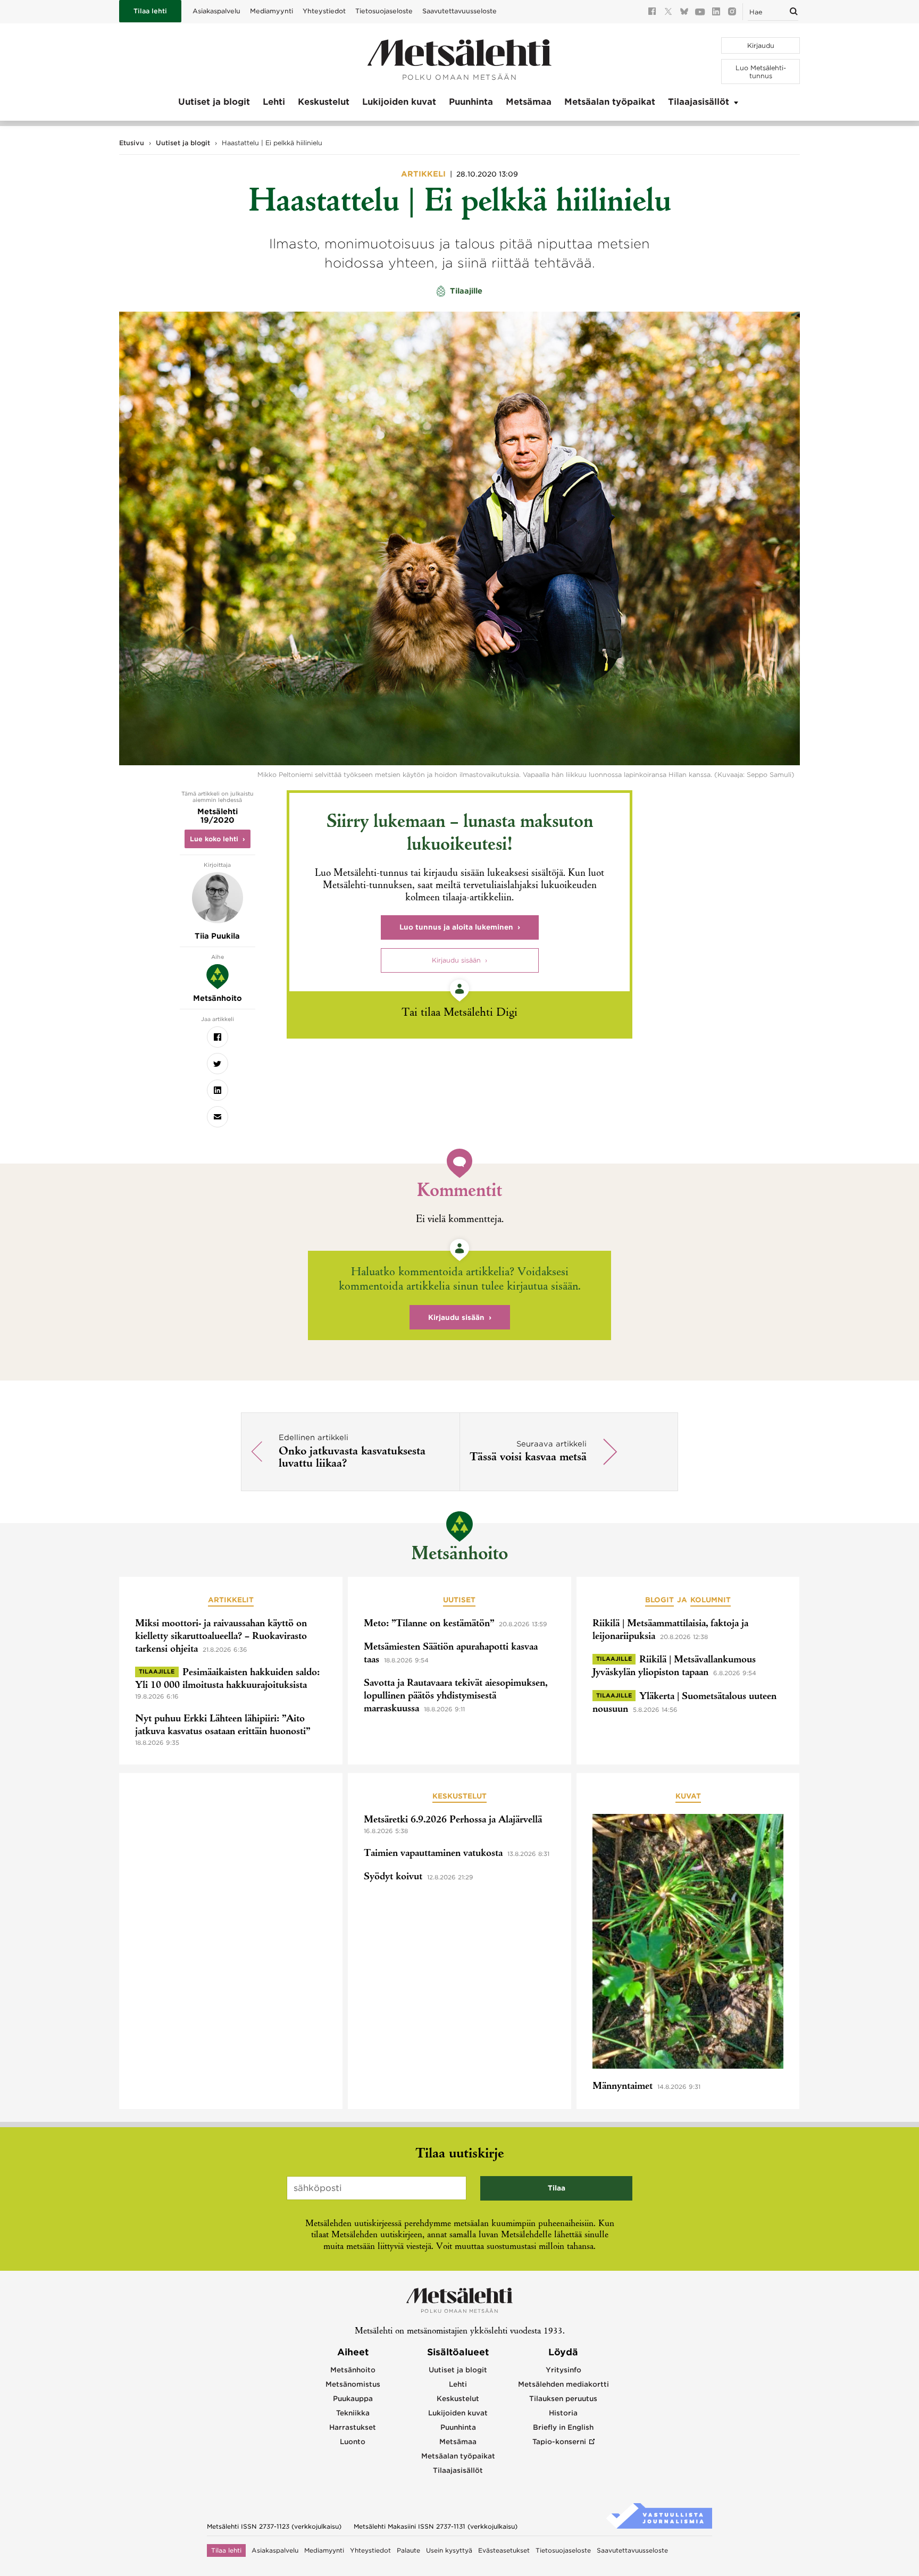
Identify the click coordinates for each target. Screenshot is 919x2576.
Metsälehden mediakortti (563, 2384)
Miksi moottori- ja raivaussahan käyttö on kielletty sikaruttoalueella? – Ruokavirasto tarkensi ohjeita (221, 1637)
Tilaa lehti (150, 11)
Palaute (408, 2550)
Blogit (659, 1600)
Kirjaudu (761, 45)
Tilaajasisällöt (699, 102)
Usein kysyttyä (449, 2550)
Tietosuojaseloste (384, 11)
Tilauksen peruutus (563, 2399)
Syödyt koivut (393, 1877)
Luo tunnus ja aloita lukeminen (456, 927)
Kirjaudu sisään (456, 960)
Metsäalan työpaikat (610, 102)
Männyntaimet (623, 2087)
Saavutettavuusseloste (459, 11)
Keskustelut (324, 102)
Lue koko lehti (214, 839)
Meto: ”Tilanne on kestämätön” (429, 1624)
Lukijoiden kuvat (399, 102)
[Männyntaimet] (688, 1943)
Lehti (274, 102)
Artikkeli (424, 174)
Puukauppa (353, 2399)
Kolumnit (711, 1600)
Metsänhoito (459, 1555)
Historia (563, 2413)
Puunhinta (471, 102)
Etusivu (132, 143)
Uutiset (459, 1600)
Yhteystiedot (324, 11)
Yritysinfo (563, 2370)
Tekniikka (353, 2413)
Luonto (353, 2442)
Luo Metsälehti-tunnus (761, 72)
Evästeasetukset (504, 2550)
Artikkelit (231, 1600)
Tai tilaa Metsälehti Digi (459, 1013)
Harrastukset (353, 2427)
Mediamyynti (271, 11)
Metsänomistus (353, 2384)
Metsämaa (529, 102)
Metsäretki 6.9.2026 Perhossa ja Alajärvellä (453, 1820)
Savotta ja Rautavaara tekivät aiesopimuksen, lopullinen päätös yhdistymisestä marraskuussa (456, 1696)
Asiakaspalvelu (216, 11)
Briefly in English (563, 2427)
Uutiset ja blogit (214, 102)
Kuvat (688, 1796)
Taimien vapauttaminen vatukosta (433, 1854)
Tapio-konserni (559, 2442)
